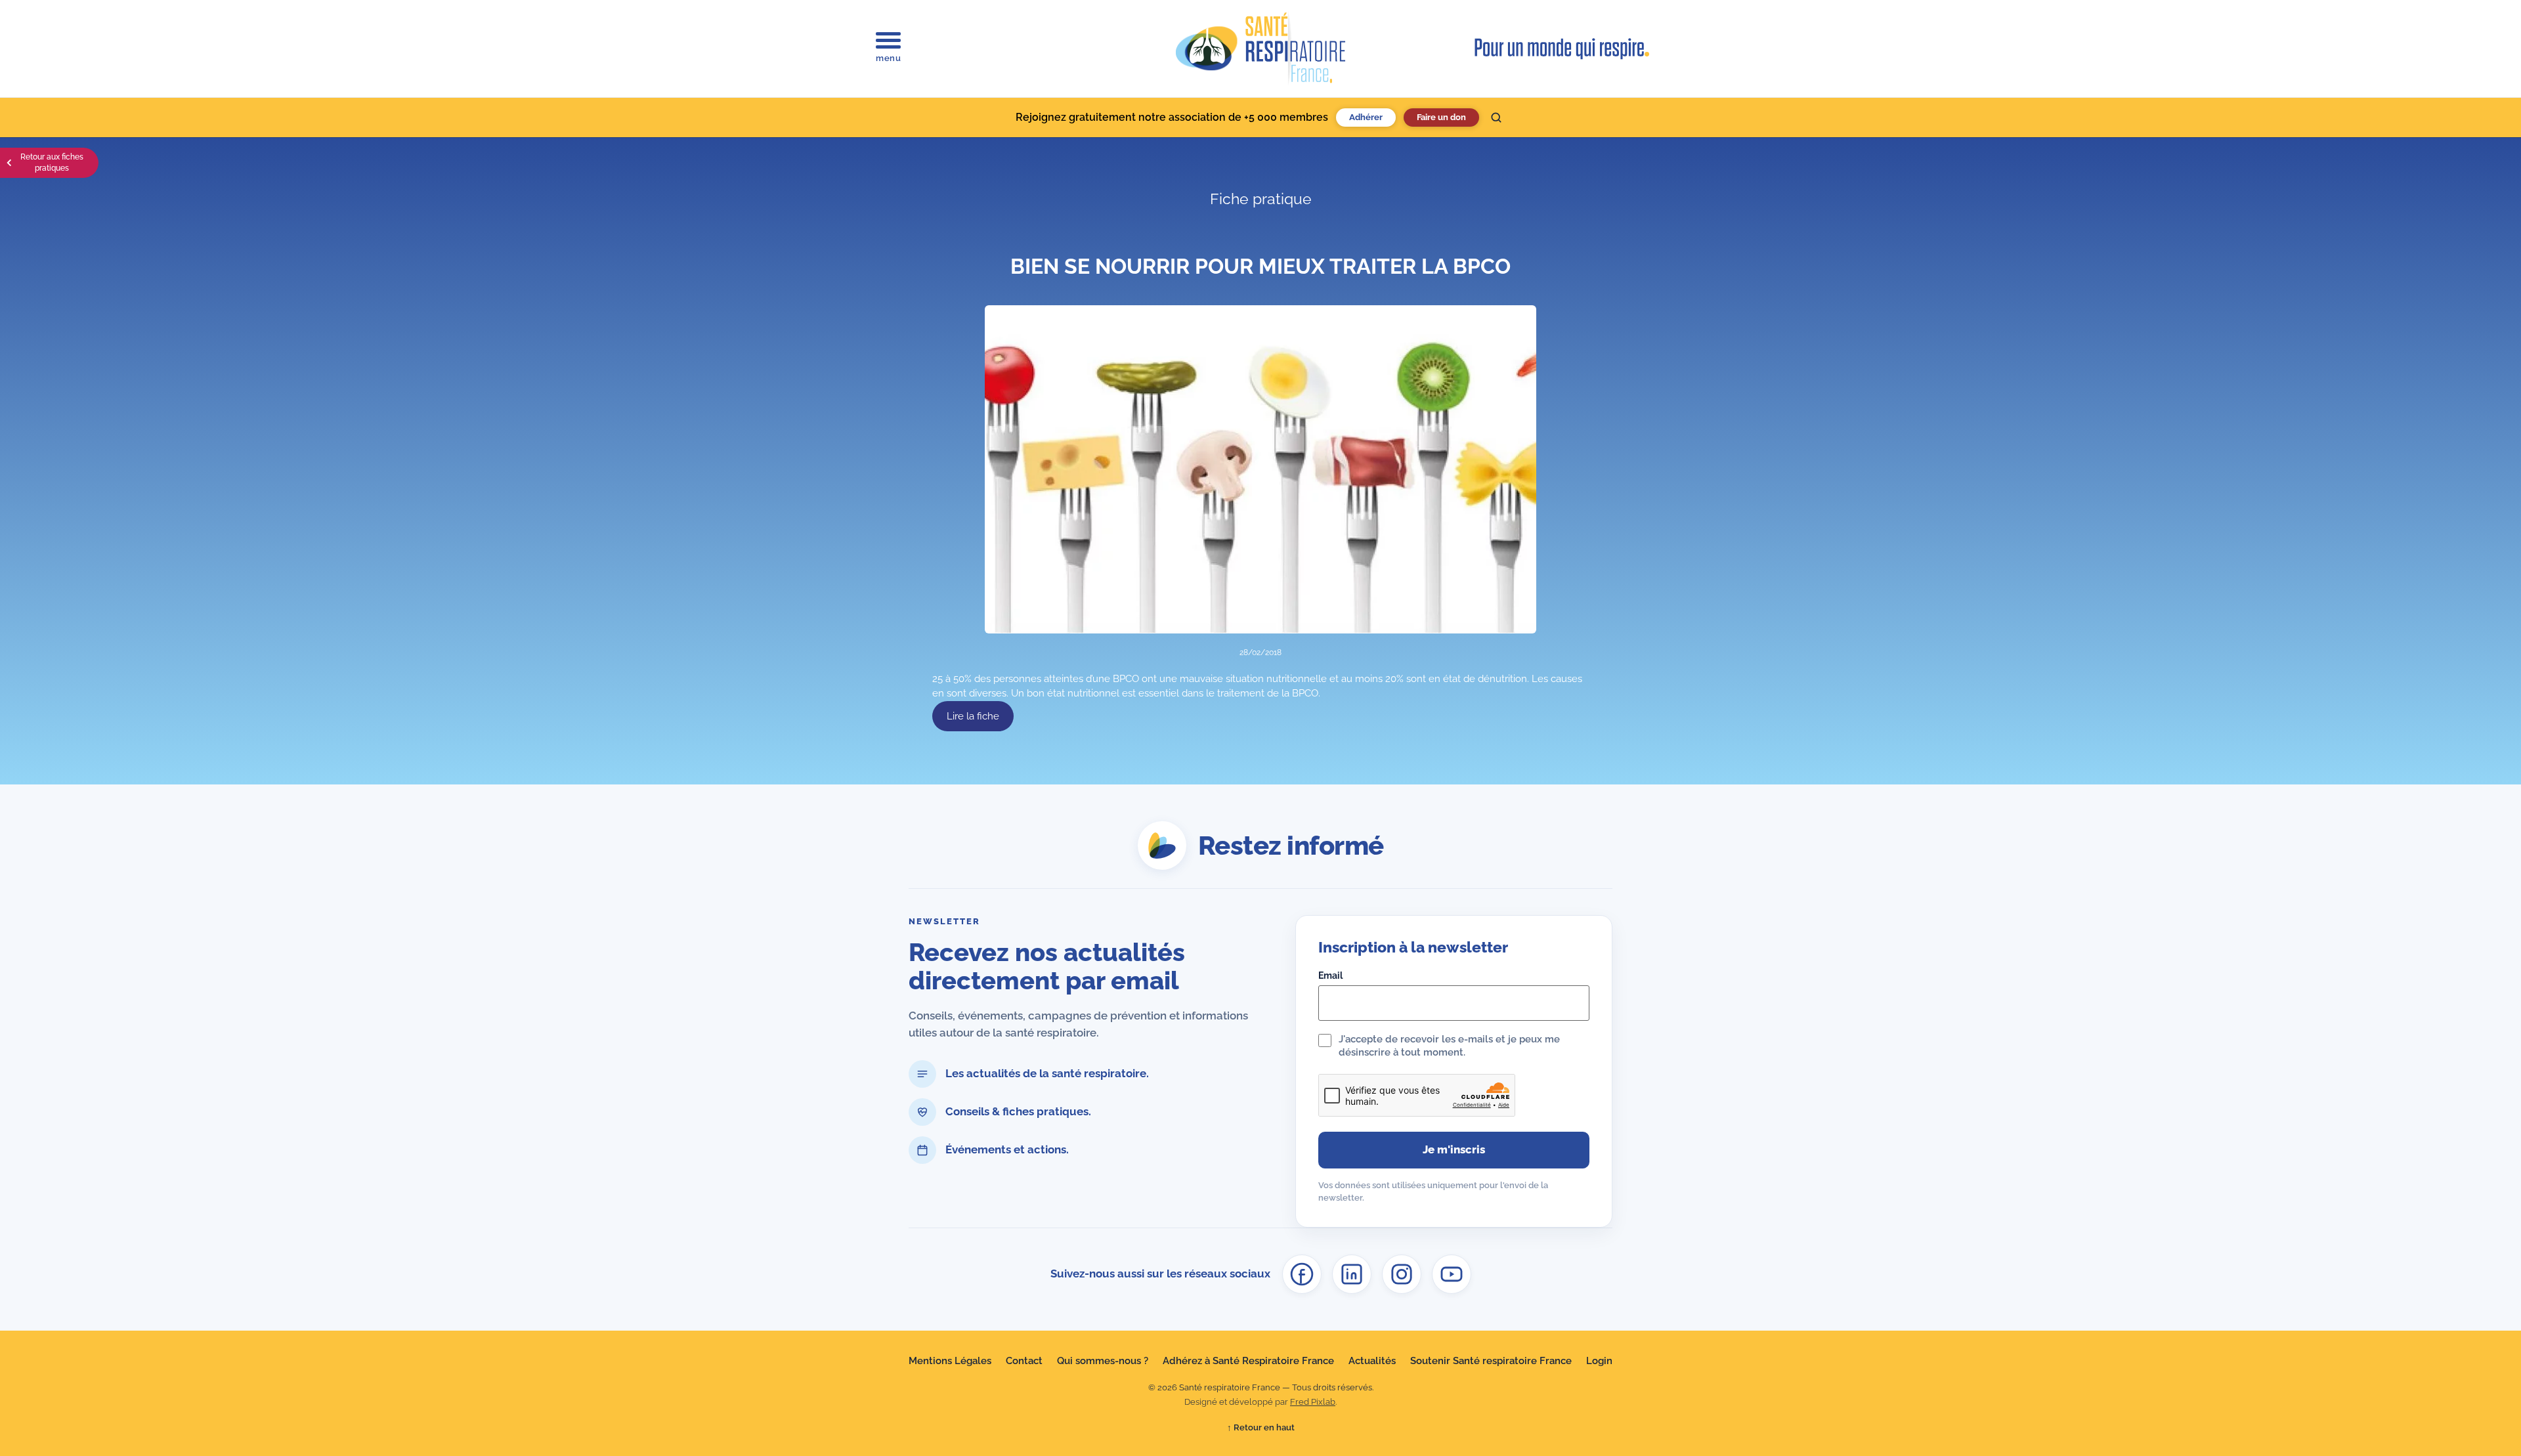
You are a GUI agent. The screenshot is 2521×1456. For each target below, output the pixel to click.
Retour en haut (1261, 1427)
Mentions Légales (950, 1361)
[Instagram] (1402, 1274)
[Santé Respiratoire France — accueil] (1260, 49)
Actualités (1372, 1361)
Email (1330, 975)
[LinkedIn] (1352, 1274)
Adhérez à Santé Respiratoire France (1248, 1361)
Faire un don (1441, 117)
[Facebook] (1302, 1274)
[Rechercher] (1496, 118)
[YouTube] (1452, 1274)
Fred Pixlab (1313, 1402)
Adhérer (1366, 117)
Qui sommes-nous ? (1103, 1361)
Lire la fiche (973, 716)
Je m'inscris (1454, 1149)
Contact (1024, 1361)
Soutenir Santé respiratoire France (1491, 1361)
